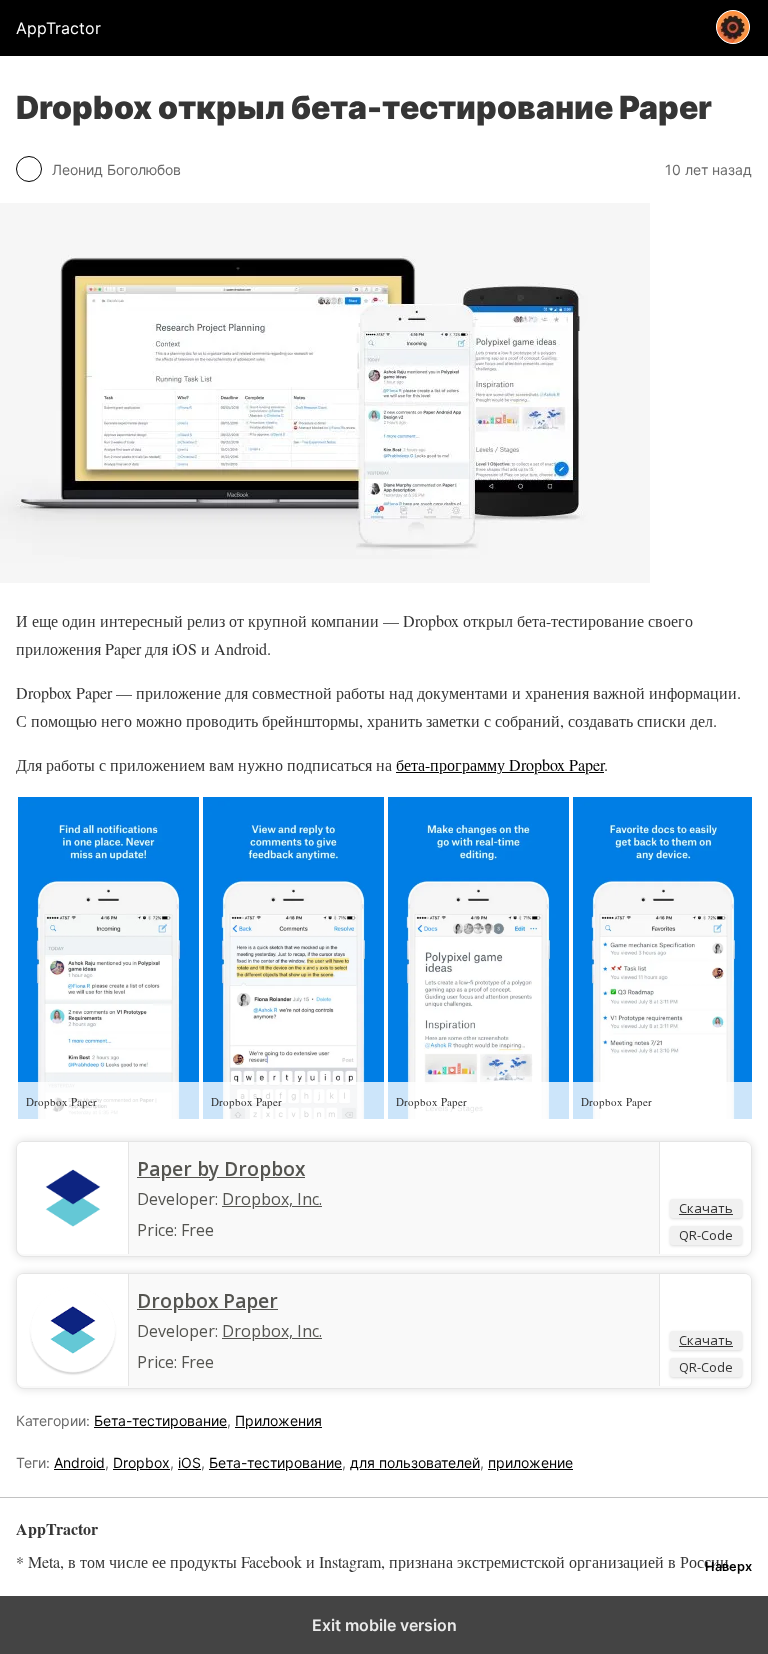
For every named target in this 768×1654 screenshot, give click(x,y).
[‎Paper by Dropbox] (73, 1238)
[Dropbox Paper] (73, 1370)
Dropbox (141, 1462)
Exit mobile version (384, 1625)
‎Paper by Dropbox (221, 1169)
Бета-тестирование (160, 1420)
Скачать (706, 1208)
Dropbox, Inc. (272, 1199)
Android (79, 1462)
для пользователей (415, 1462)
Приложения (278, 1420)
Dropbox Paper (207, 1301)
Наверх (728, 1566)
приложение (530, 1462)
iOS (189, 1462)
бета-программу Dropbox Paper (500, 764)
